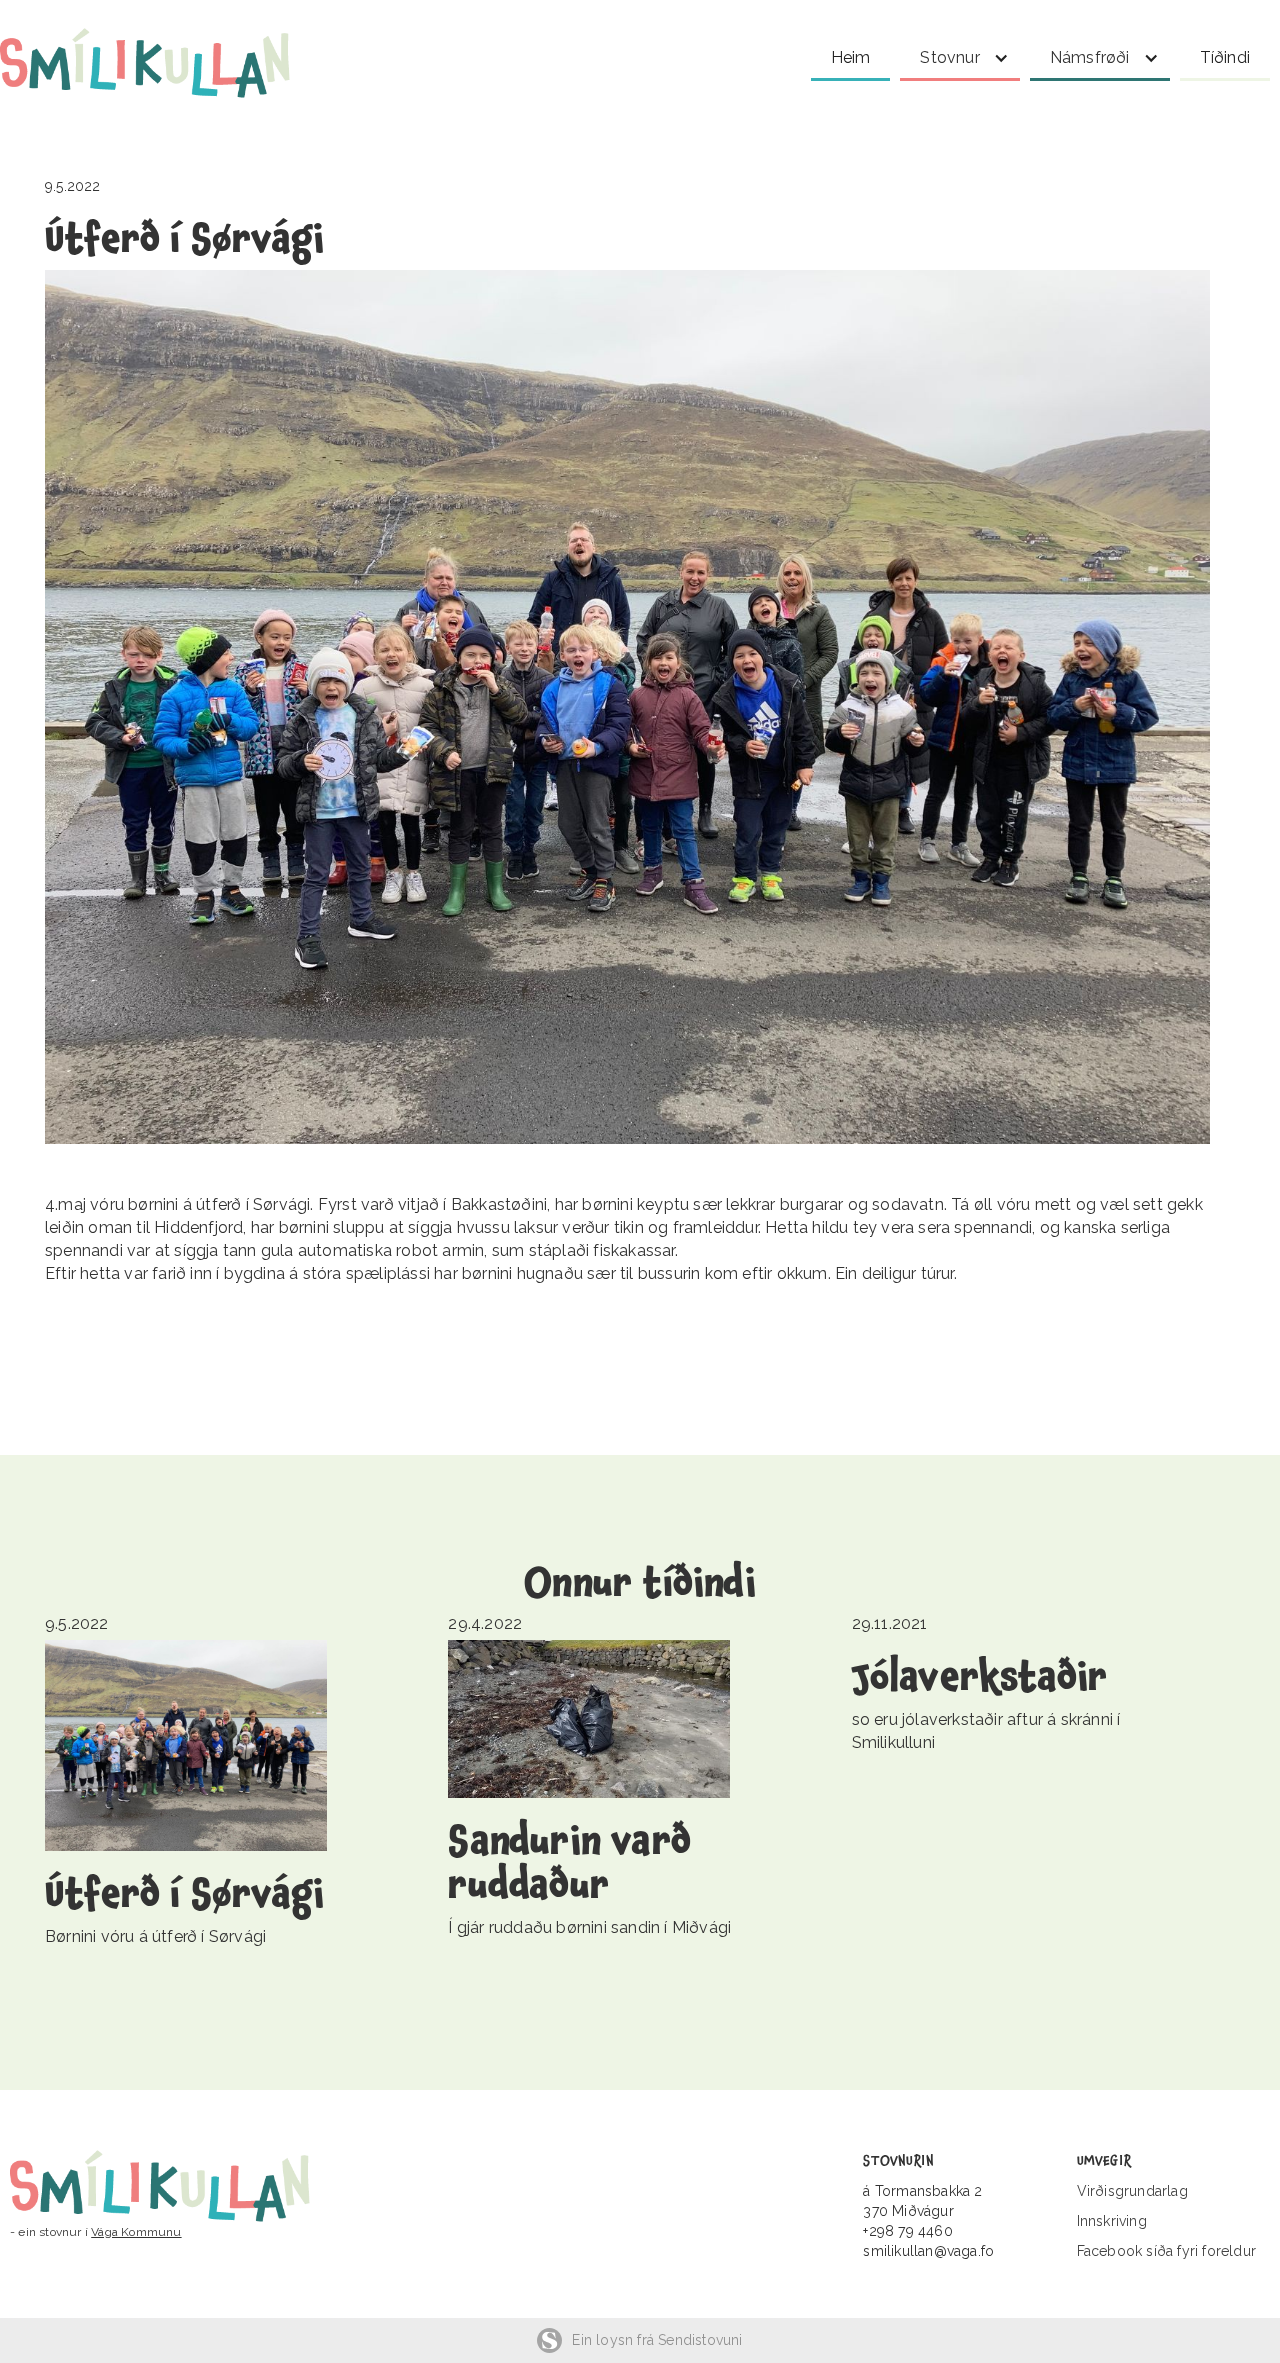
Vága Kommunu (136, 2232)
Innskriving (1112, 2221)
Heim (851, 57)
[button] (959, 54)
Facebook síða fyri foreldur (1166, 2251)
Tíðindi (1225, 57)
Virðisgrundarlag (1132, 2191)
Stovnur (949, 57)
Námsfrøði (1090, 57)
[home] (165, 63)
